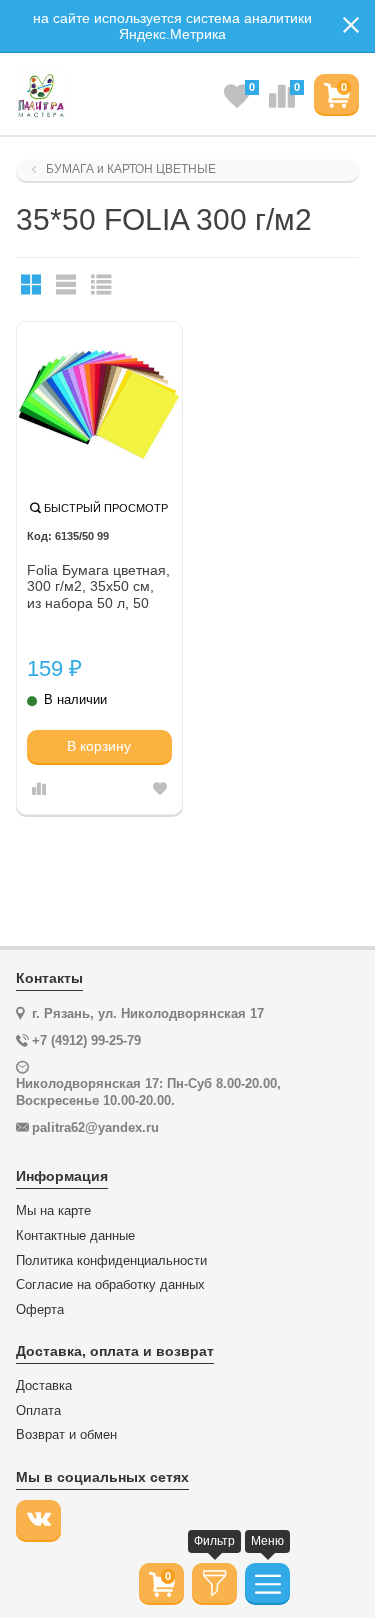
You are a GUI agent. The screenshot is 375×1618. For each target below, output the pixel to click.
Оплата (38, 1411)
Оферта (40, 1310)
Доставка (44, 1386)
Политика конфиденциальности (111, 1261)
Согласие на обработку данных (110, 1285)
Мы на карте (53, 1211)
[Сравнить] (39, 790)
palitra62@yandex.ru (95, 1127)
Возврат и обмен (66, 1435)
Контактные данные (75, 1236)
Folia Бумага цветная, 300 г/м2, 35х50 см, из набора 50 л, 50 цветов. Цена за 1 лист (98, 588)
